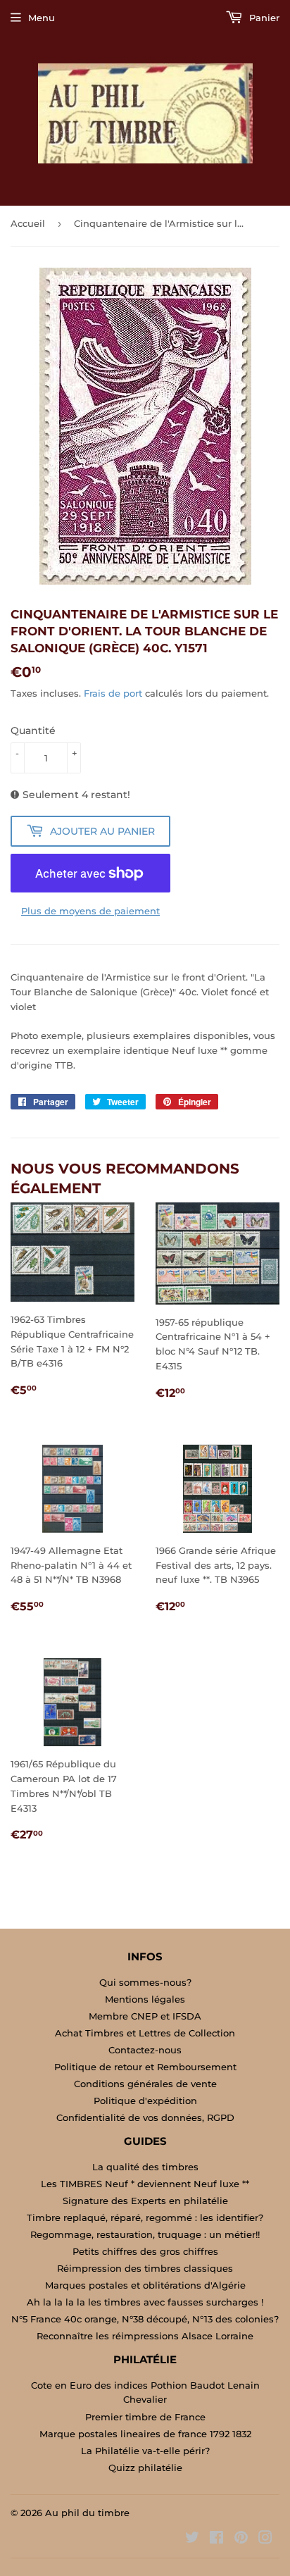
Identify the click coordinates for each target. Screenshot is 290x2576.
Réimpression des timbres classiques (145, 2268)
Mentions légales (145, 1999)
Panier (263, 18)
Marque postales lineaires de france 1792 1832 (145, 2434)
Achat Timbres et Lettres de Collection (145, 2033)
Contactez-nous (145, 2050)
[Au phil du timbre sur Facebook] (216, 2539)
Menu (42, 18)
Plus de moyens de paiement (90, 911)
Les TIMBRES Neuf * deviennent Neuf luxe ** (145, 2184)
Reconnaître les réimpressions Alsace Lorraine (145, 2336)
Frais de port (113, 693)
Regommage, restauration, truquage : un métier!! (145, 2234)
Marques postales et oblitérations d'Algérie (145, 2285)
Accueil (28, 223)
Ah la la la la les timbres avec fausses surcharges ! (145, 2302)
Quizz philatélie (145, 2468)
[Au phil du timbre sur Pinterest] (241, 2539)
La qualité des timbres (145, 2167)
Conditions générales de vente (145, 2084)
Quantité (33, 730)
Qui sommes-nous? (145, 1982)
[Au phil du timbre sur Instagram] (265, 2539)
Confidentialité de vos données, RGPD (145, 2117)
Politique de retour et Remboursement (145, 2067)
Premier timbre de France (145, 2417)
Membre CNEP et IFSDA (145, 2016)
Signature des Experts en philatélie (145, 2201)
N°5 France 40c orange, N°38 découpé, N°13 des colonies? (145, 2319)
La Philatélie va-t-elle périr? (145, 2451)
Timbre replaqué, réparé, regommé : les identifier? (145, 2217)
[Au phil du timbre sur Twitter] (192, 2539)
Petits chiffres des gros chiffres (145, 2251)
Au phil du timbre (87, 2513)
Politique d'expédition (145, 2101)
